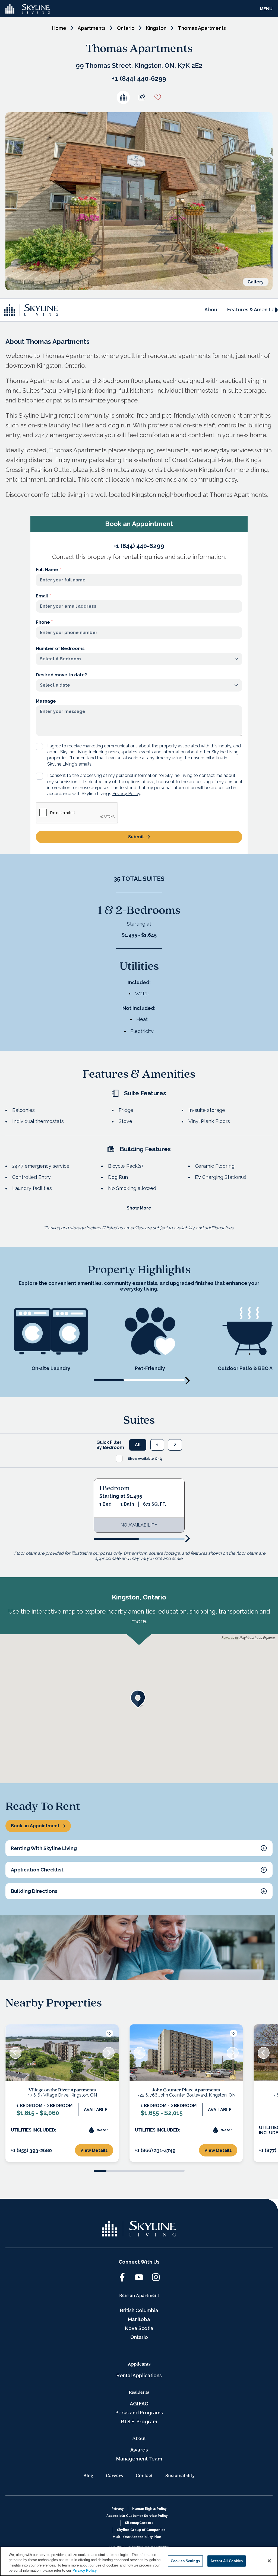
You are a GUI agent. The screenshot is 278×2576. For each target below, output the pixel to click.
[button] (139, 1699)
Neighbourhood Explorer (257, 1638)
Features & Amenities (252, 310)
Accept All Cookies (227, 2561)
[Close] (269, 2561)
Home (59, 28)
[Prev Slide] (15, 2053)
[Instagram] (156, 2277)
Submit (136, 837)
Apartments (92, 28)
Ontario (126, 28)
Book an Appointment (35, 1826)
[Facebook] (122, 2277)
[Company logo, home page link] (28, 9)
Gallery (256, 282)
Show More (139, 1208)
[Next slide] (188, 1381)
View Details (94, 2150)
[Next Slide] (109, 2053)
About (212, 310)
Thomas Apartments (202, 28)
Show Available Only (145, 1459)
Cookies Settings (185, 2561)
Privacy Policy (126, 794)
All (138, 1445)
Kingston (156, 28)
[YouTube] (139, 2277)
